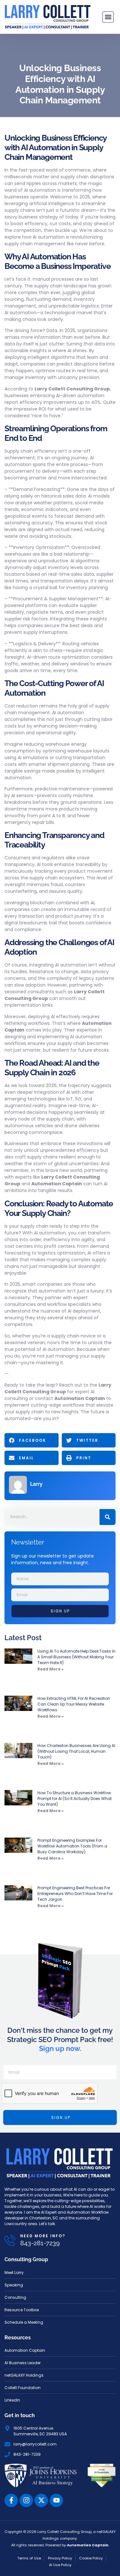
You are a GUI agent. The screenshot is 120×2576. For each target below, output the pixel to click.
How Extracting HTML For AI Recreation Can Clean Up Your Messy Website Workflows (74, 1704)
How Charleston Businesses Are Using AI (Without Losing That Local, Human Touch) (76, 1751)
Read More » (51, 1669)
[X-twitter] (41, 2500)
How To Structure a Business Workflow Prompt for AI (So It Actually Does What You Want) (75, 1799)
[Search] (108, 1517)
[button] (108, 17)
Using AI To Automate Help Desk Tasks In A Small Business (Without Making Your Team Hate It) (76, 1657)
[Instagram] (26, 2500)
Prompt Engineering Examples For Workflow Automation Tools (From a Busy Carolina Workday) (72, 1846)
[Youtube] (56, 2500)
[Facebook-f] (11, 2500)
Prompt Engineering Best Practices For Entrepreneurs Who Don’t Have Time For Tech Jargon (75, 1894)
